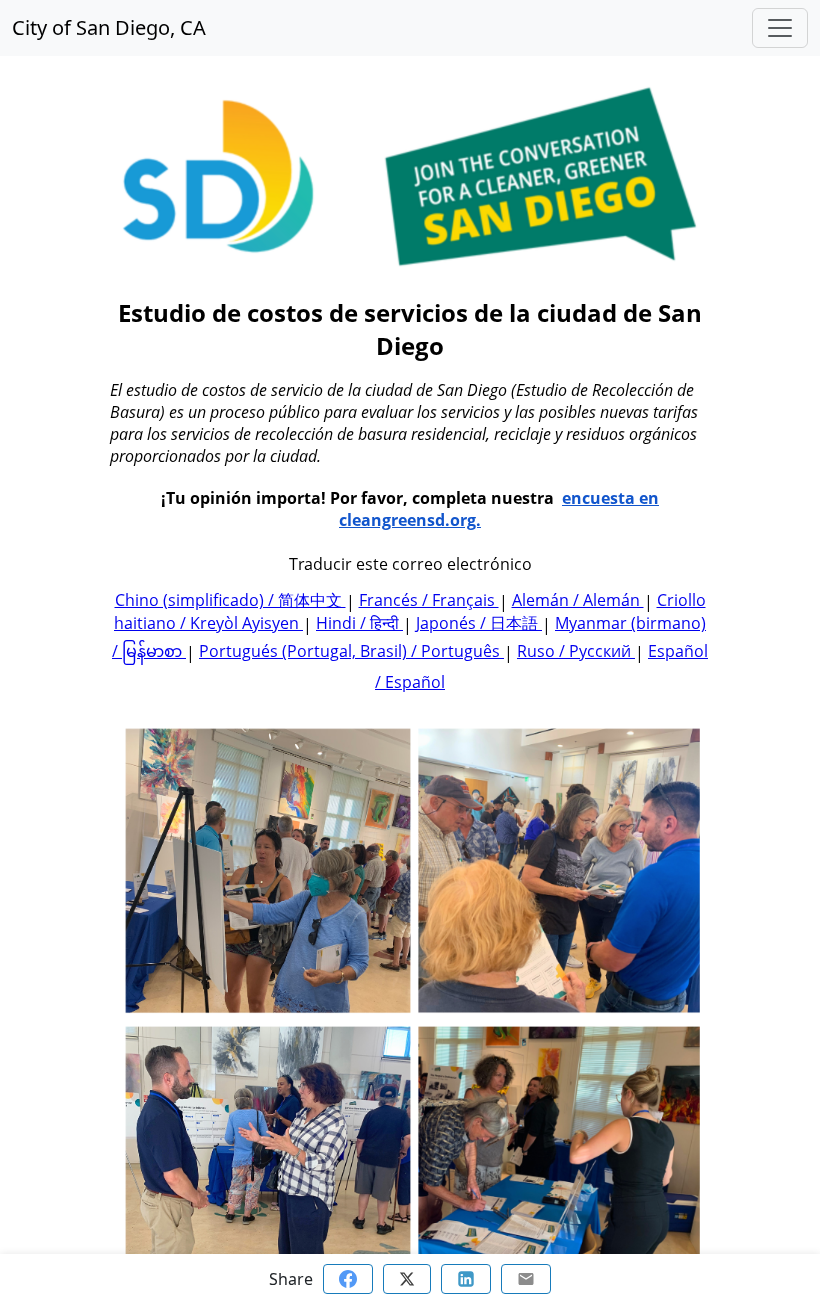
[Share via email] (526, 1279)
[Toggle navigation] (780, 28)
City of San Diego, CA (109, 27)
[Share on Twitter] (407, 1279)
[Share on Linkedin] (466, 1279)
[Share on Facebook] (348, 1279)
